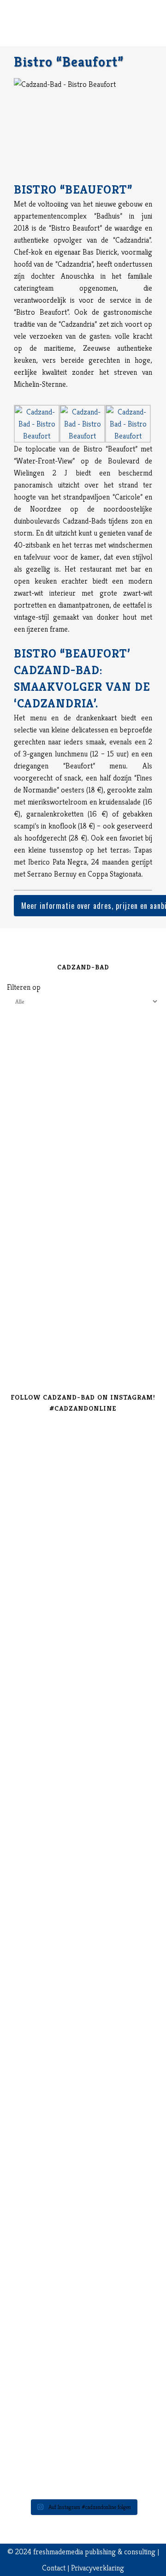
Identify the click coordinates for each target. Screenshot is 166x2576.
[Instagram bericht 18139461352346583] (83, 1575)
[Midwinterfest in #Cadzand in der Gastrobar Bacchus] (83, 1721)
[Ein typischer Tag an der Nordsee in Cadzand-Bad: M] (83, 1997)
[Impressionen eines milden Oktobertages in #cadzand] (83, 2061)
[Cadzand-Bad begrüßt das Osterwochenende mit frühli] (83, 2367)
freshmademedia (58, 2552)
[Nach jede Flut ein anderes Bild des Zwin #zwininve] (83, 2320)
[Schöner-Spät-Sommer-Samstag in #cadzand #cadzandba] (83, 1604)
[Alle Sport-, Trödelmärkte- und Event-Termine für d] (83, 1663)
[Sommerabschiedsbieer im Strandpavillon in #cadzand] (83, 2138)
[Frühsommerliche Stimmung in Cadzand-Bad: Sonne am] (83, 2255)
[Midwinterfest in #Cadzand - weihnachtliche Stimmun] (83, 1780)
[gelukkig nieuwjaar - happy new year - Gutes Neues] (83, 2443)
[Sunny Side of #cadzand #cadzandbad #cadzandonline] (83, 2197)
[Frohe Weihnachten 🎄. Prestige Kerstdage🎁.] (83, 1885)
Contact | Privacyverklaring (83, 2568)
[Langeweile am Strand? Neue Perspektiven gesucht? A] (83, 1932)
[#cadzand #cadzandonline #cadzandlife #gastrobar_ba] (83, 1440)
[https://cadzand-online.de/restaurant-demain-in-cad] (83, 1510)
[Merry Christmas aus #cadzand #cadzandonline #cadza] (83, 1845)
